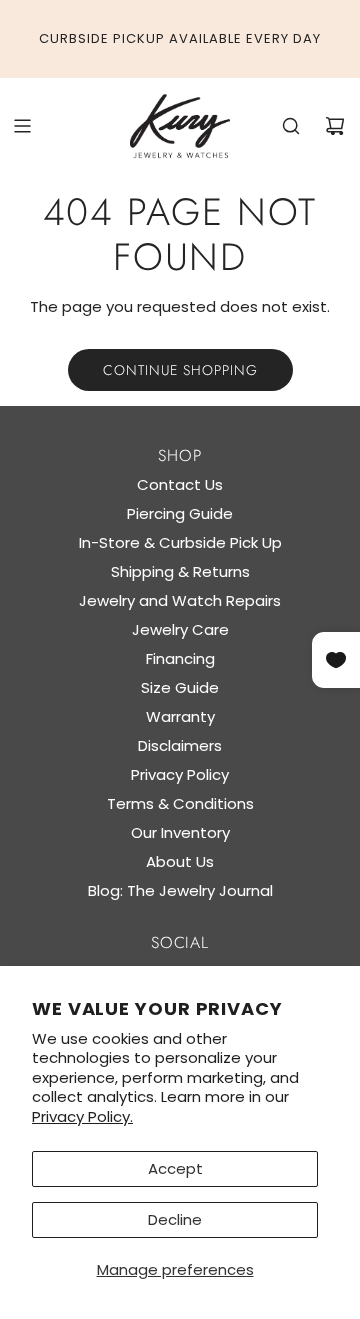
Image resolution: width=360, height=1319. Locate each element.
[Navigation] (22, 126)
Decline (175, 1219)
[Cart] (335, 126)
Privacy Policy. (82, 1116)
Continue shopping (180, 370)
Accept (175, 1168)
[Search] (291, 126)
